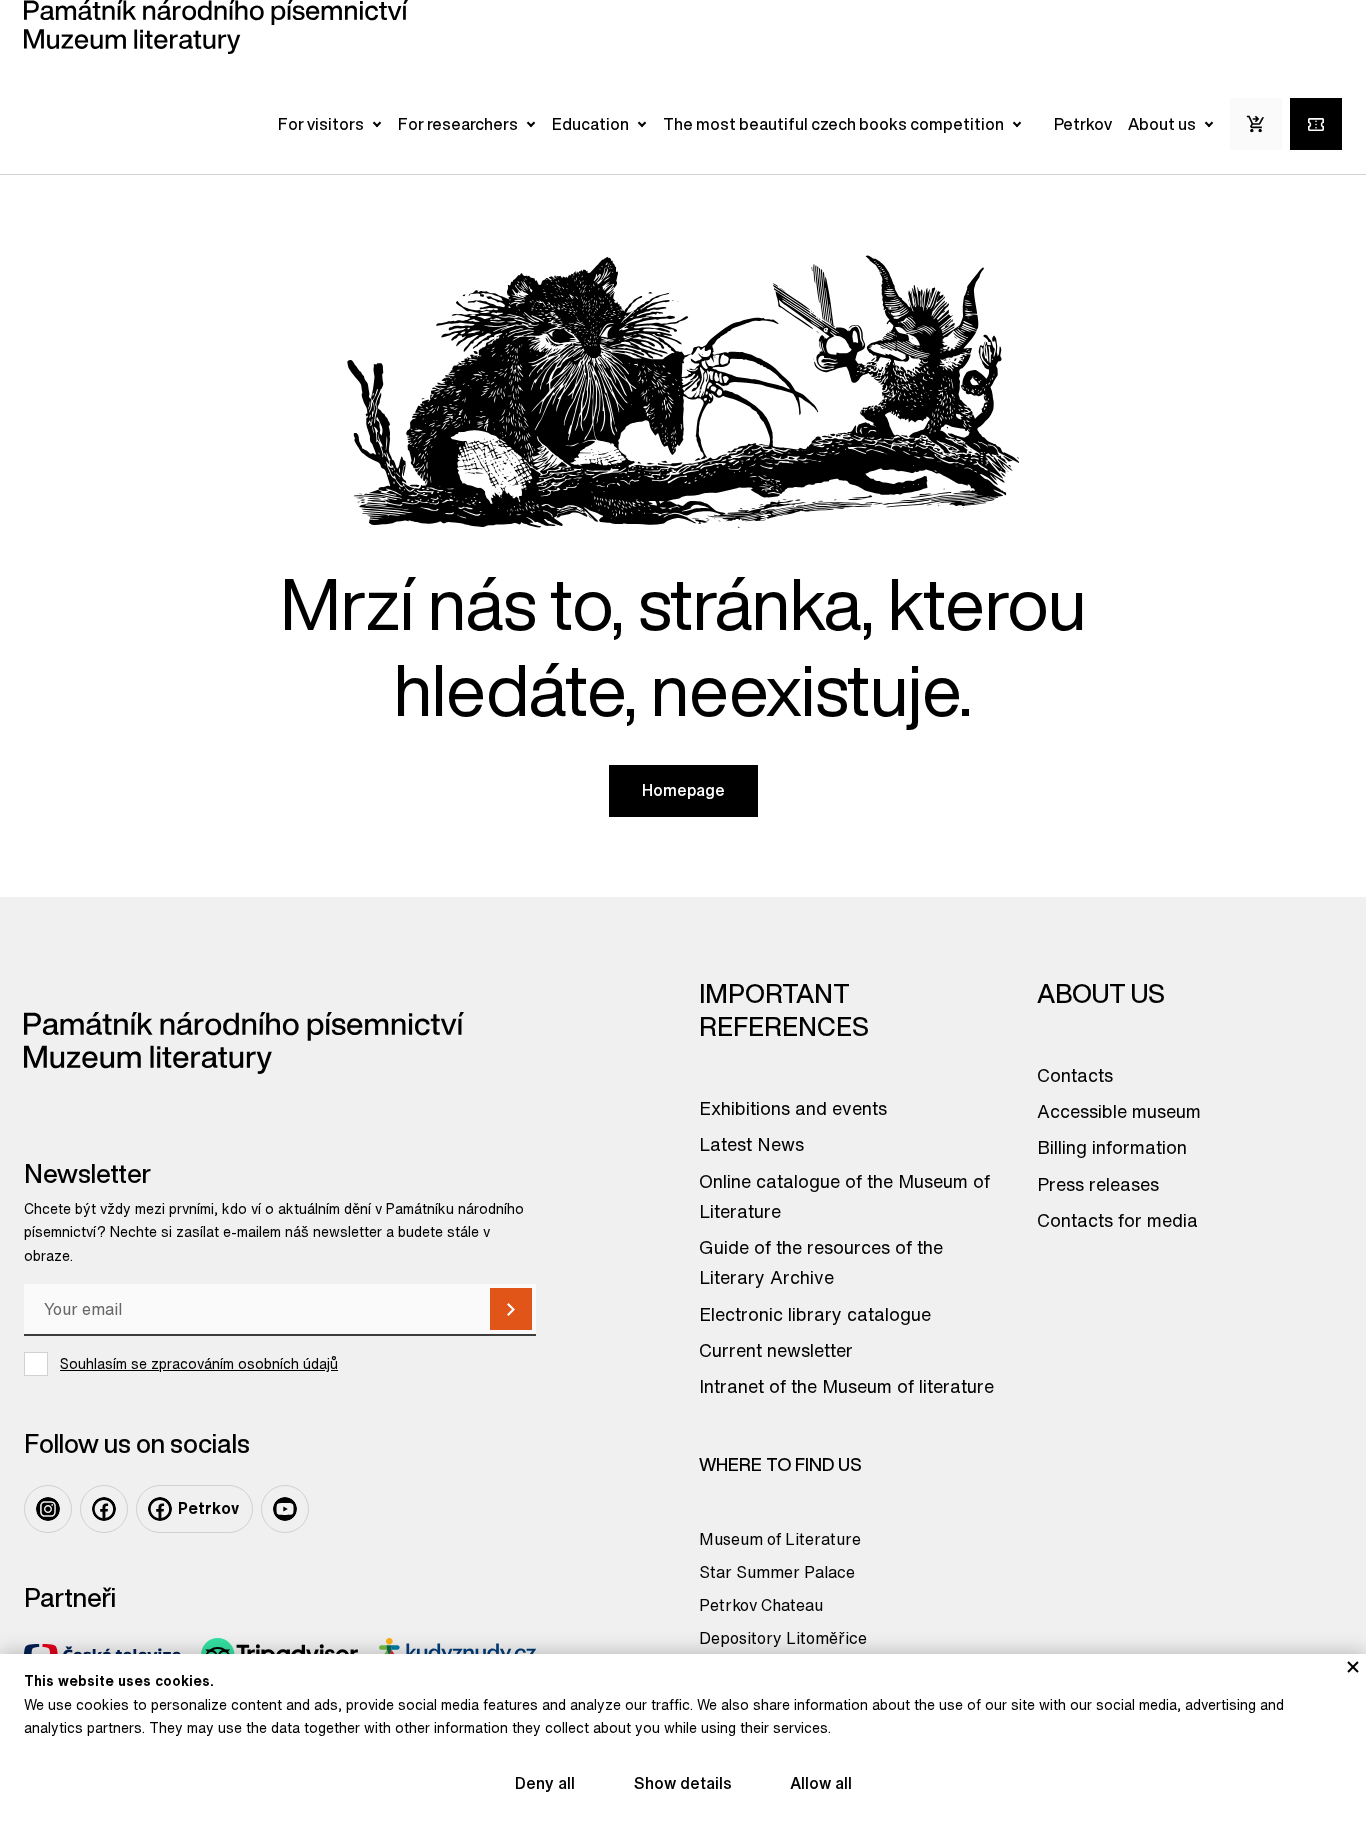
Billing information (1112, 1147)
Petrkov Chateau (761, 1605)
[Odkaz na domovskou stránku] (216, 27)
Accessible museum (1119, 1111)
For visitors (321, 124)
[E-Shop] (1256, 124)
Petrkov (1083, 124)
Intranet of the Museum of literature (846, 1386)
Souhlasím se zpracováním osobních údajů (199, 1364)
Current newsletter (776, 1350)
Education (590, 124)
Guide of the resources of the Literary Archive (821, 1262)
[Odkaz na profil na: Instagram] (48, 1509)
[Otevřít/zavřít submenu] (377, 124)
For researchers (458, 124)
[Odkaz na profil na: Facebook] (104, 1509)
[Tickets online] (1316, 124)
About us (1162, 124)
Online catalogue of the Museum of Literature (844, 1196)
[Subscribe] (511, 1309)
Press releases (1098, 1184)
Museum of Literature (780, 1539)
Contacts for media (1117, 1220)
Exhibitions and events (793, 1108)
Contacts (1075, 1075)
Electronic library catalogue (815, 1314)
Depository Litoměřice (783, 1638)
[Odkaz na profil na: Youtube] (285, 1509)
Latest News (751, 1144)
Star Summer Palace (777, 1572)
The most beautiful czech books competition (833, 124)
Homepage (683, 790)
